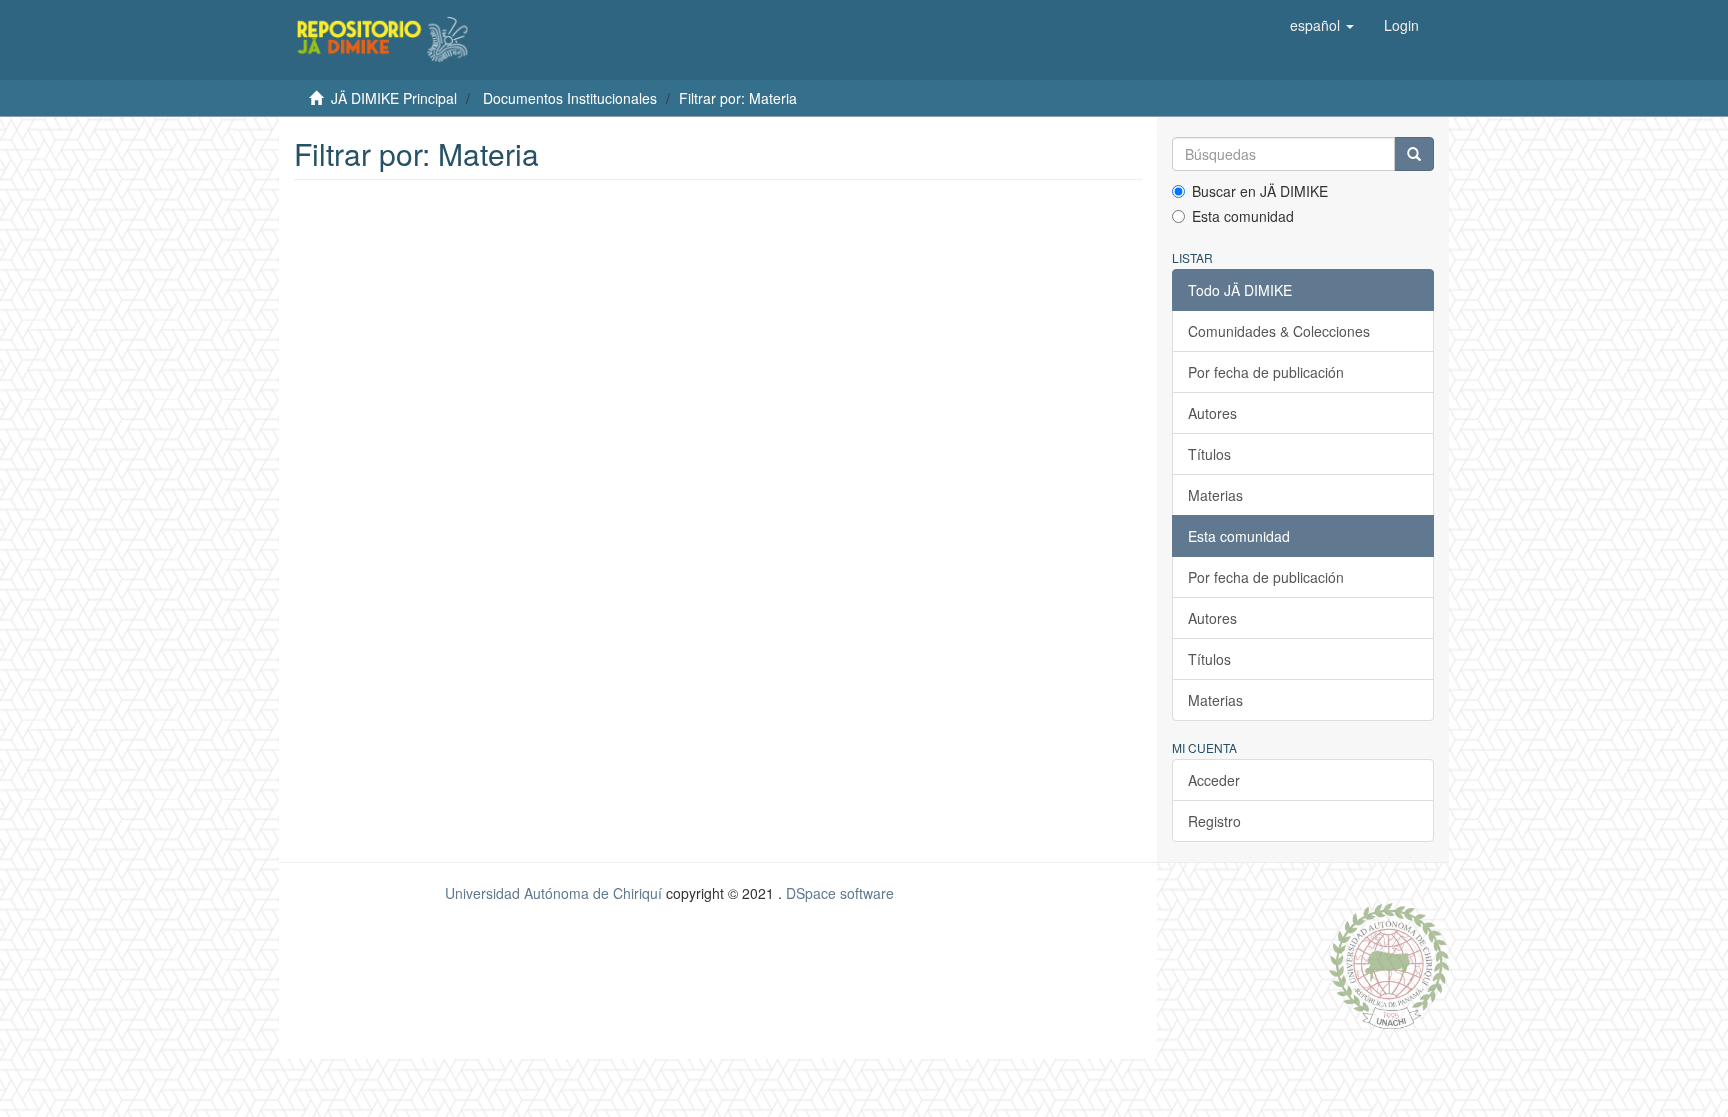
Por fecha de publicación (1266, 372)
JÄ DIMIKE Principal (394, 98)
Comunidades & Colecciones (1279, 331)
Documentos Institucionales (570, 98)
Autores (1212, 413)
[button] (1322, 25)
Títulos (1209, 454)
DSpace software (840, 893)
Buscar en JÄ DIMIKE (1260, 191)
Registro (1214, 821)
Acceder (1214, 780)
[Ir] (1414, 154)
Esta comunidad (1243, 216)
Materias (1215, 495)
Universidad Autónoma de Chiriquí (553, 893)
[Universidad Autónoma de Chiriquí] (1389, 964)
